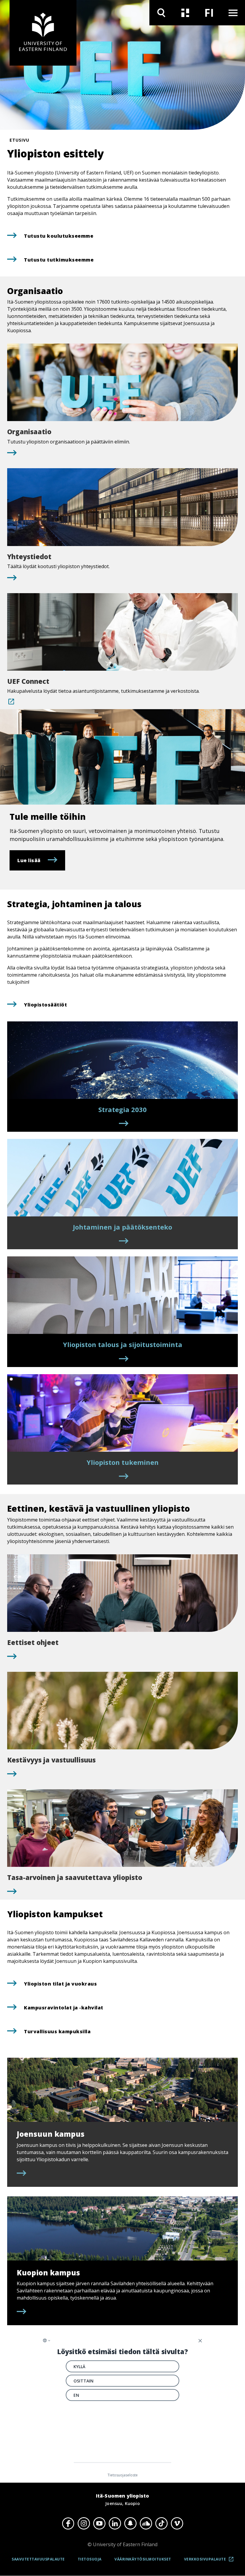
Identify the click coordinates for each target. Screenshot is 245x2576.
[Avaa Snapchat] (130, 2523)
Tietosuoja (90, 2559)
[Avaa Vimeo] (177, 2523)
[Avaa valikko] (233, 13)
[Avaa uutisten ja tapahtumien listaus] (185, 13)
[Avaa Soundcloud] (146, 2523)
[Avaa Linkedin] (115, 2523)
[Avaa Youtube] (99, 2523)
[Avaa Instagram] (84, 2523)
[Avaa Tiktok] (161, 2523)
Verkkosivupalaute (211, 2561)
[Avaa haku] (161, 13)
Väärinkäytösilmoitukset (143, 2559)
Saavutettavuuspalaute (38, 2559)
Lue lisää (29, 860)
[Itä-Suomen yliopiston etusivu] (43, 33)
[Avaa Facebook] (68, 2523)
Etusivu (19, 140)
